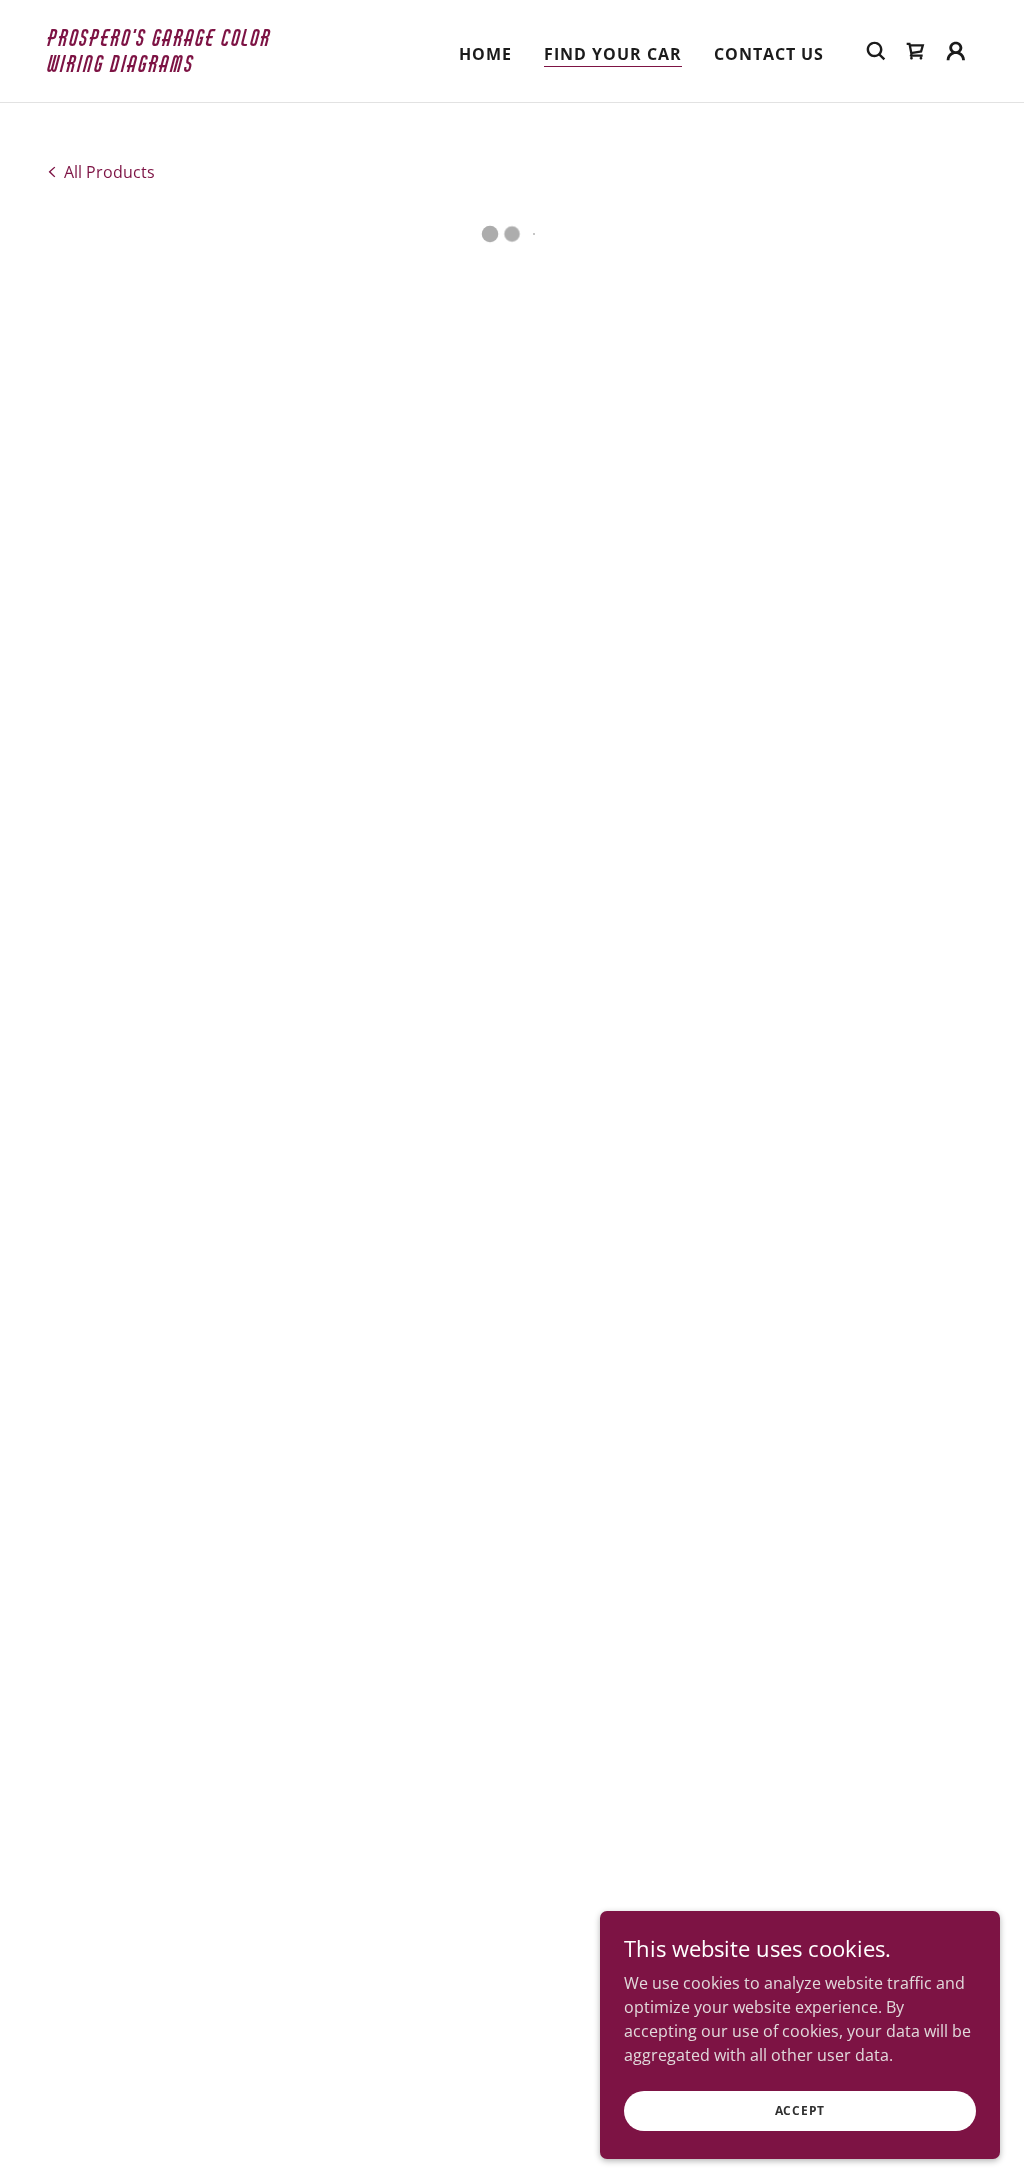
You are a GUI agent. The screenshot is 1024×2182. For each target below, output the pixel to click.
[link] (178, 66)
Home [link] (485, 54)
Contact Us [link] (769, 54)
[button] (916, 51)
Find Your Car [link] (613, 54)
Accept (800, 2110)
